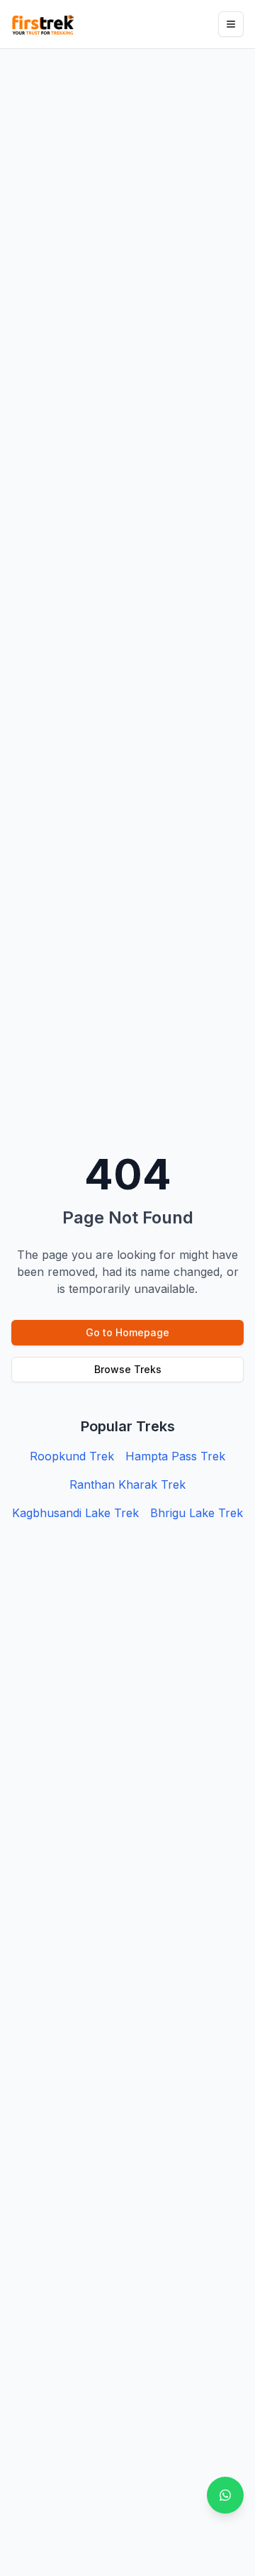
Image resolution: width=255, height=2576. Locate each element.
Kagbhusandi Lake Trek (75, 1513)
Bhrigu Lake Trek (197, 1513)
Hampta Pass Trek (175, 1456)
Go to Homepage (127, 1332)
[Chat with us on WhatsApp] (225, 2495)
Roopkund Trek (72, 1456)
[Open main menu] (231, 24)
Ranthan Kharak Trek (127, 1484)
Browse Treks (128, 1369)
